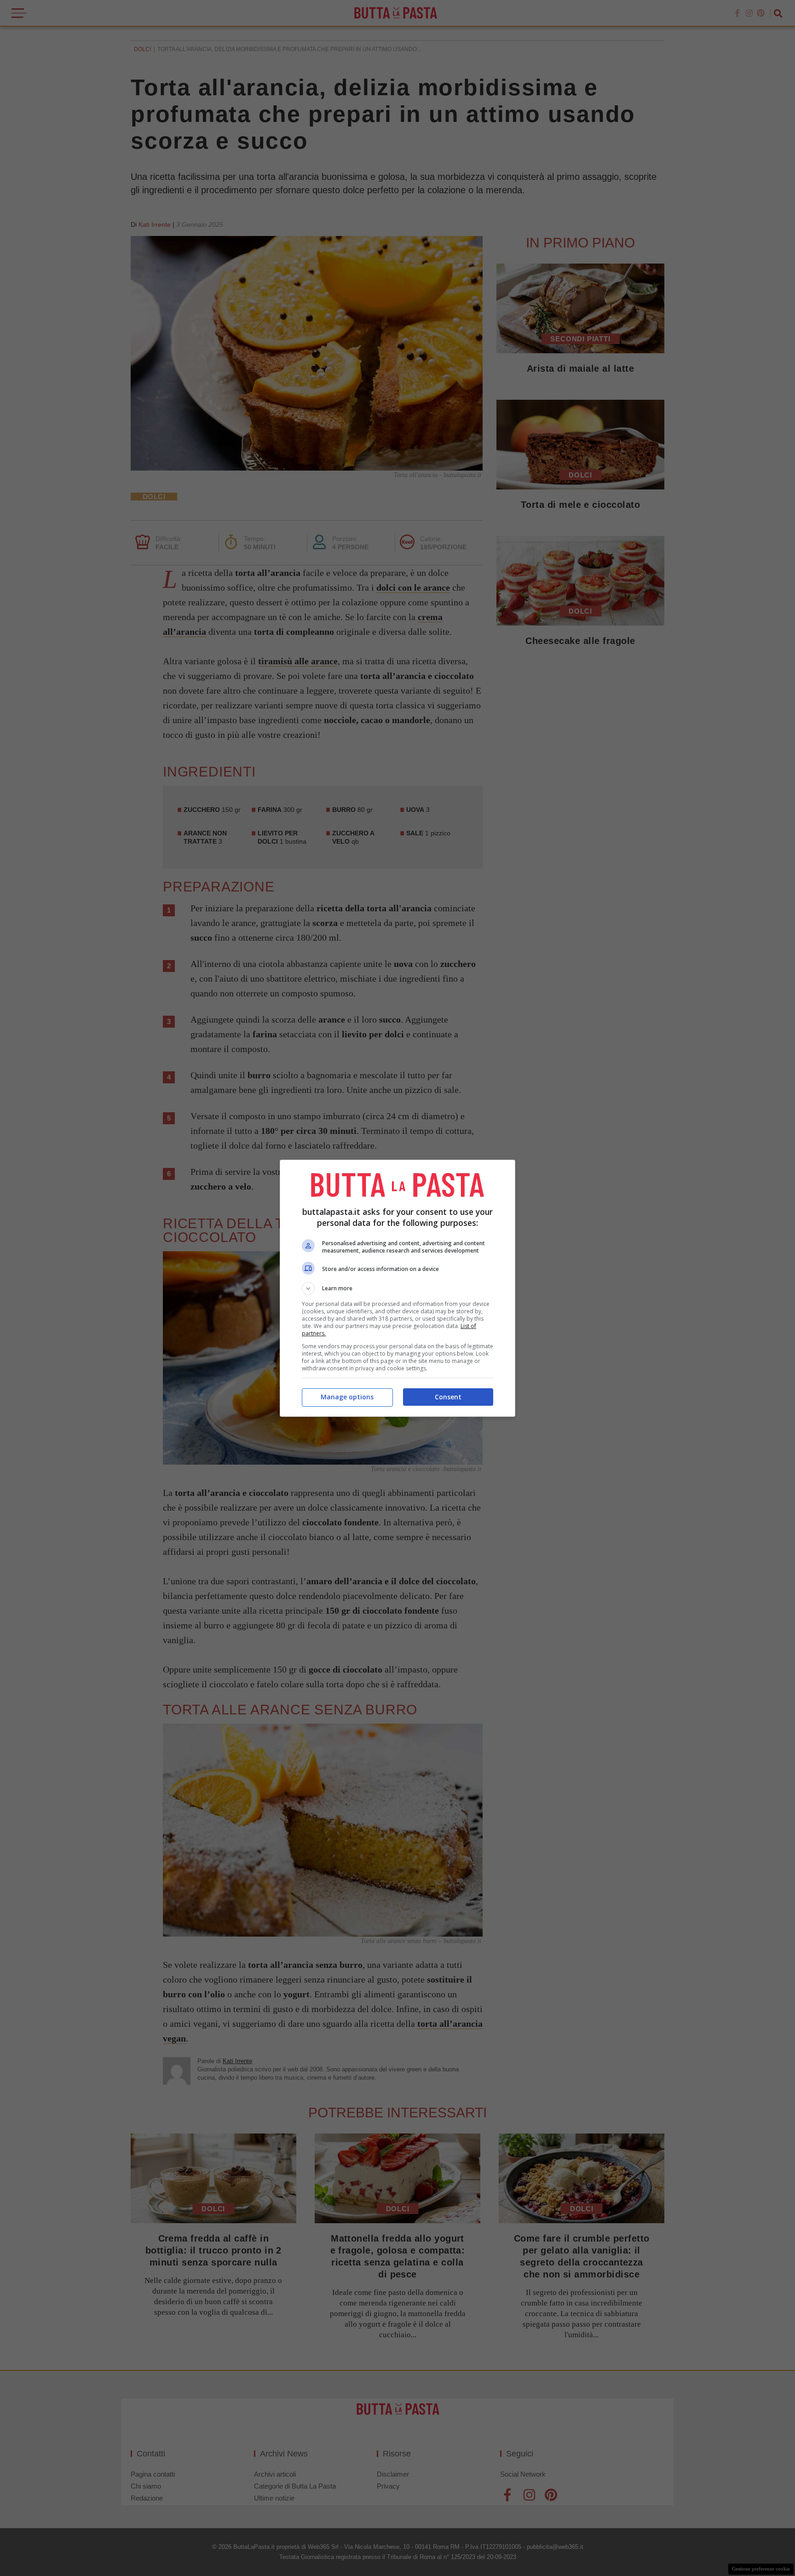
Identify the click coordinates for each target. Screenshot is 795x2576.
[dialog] (397, 1288)
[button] (397, 1288)
